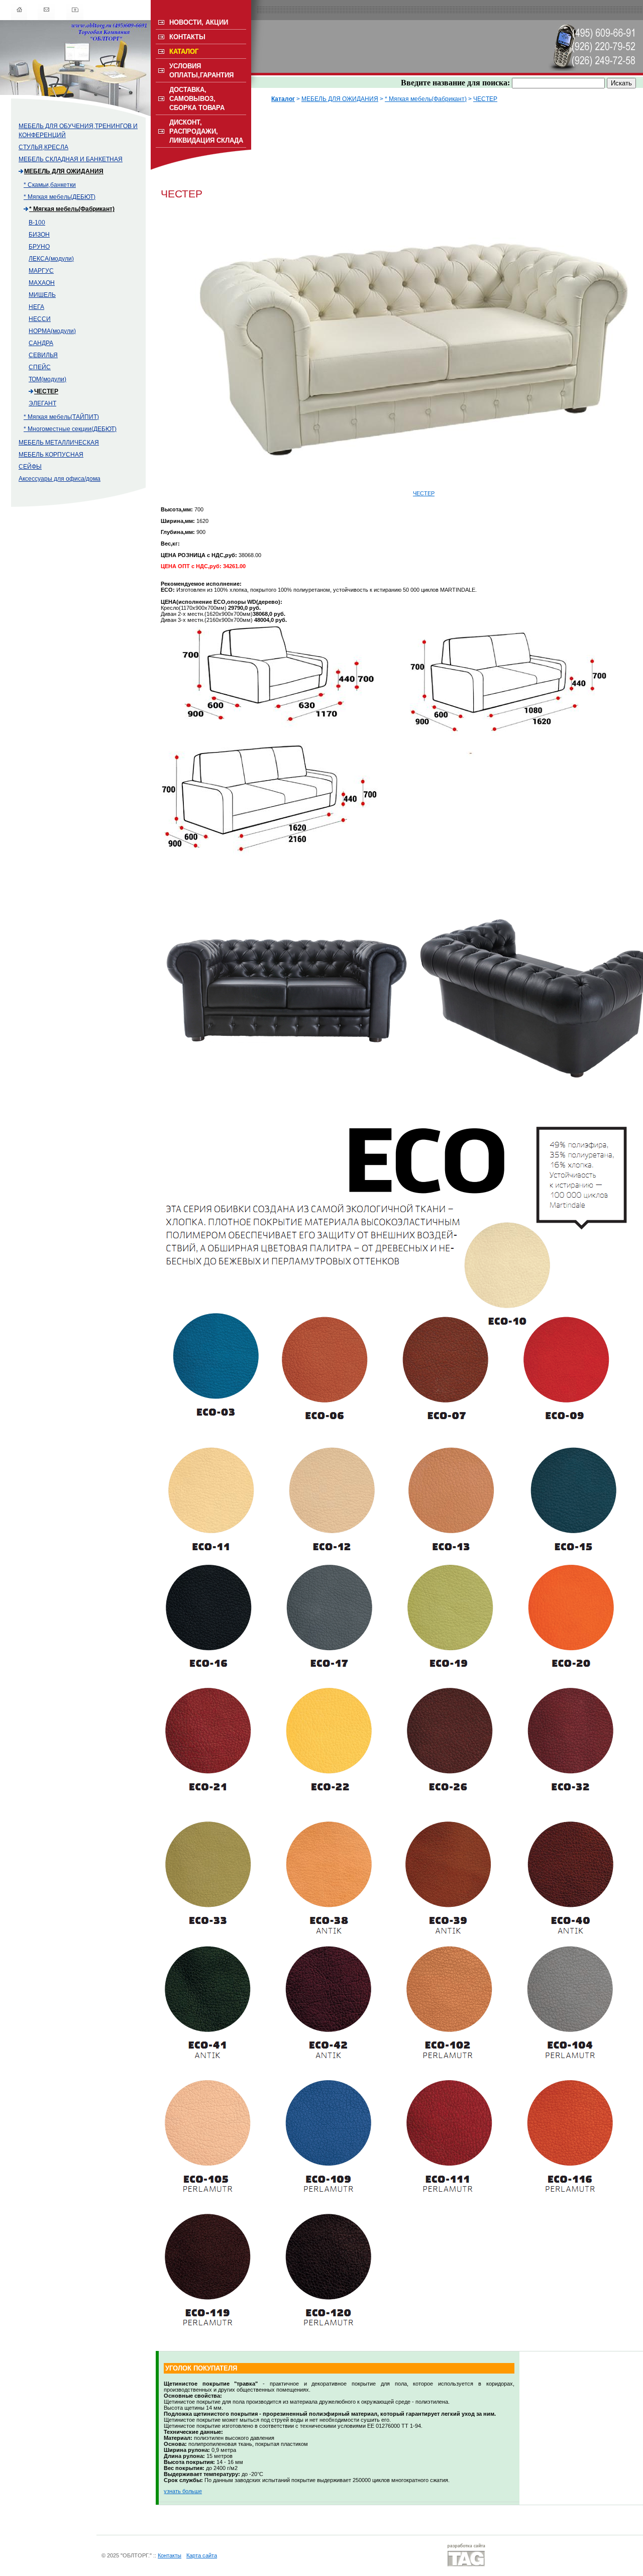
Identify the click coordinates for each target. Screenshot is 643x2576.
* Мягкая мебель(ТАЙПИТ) (61, 417)
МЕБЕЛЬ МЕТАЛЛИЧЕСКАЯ (59, 443)
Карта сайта (202, 2555)
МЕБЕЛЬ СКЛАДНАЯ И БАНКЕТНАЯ (71, 159)
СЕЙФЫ (30, 467)
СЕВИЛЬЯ (43, 355)
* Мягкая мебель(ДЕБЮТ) (60, 197)
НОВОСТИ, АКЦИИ (199, 22)
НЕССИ (40, 319)
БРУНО (39, 247)
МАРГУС (41, 271)
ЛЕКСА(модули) (51, 259)
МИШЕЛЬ (42, 295)
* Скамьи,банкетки (50, 185)
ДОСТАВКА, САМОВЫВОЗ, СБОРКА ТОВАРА (197, 99)
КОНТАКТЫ (187, 37)
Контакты (170, 2555)
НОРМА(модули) (52, 331)
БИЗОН (39, 235)
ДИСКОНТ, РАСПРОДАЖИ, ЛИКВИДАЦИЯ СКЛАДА (206, 131)
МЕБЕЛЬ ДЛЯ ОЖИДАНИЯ (64, 171)
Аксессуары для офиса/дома (60, 479)
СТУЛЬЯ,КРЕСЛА (43, 147)
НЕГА (36, 307)
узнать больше (183, 2491)
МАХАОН (42, 283)
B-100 (37, 223)
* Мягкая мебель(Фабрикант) (72, 209)
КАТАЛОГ (184, 51)
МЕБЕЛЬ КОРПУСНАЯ (51, 455)
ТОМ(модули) (47, 379)
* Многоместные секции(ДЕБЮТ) (70, 429)
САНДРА (41, 343)
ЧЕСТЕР (46, 391)
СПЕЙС (40, 367)
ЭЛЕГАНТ (42, 403)
